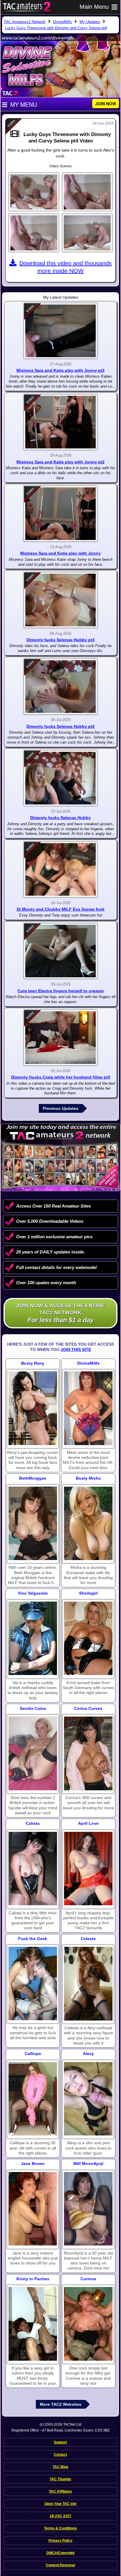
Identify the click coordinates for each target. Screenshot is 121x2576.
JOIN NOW (106, 104)
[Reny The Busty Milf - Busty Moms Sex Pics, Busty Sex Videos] (33, 1408)
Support (60, 2442)
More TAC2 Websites (61, 2404)
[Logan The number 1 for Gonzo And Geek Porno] (33, 1983)
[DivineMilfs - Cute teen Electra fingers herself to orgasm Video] (60, 951)
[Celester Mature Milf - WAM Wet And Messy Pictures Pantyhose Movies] (88, 1983)
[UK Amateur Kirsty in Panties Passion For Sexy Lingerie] (33, 2324)
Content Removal (60, 2565)
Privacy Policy (60, 2541)
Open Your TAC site (60, 2504)
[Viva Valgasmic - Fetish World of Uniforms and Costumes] (33, 1638)
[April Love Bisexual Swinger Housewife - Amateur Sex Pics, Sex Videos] (88, 1869)
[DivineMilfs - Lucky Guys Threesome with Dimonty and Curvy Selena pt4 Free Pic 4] (87, 233)
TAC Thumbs (60, 2479)
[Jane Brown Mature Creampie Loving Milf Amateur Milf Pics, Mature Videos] (33, 2209)
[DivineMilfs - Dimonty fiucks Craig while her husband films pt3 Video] (60, 1038)
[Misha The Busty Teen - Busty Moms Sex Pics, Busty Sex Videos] (88, 1523)
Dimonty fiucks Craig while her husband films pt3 (61, 1077)
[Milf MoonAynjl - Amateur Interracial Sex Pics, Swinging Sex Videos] (88, 2209)
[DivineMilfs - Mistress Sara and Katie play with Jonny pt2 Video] (60, 422)
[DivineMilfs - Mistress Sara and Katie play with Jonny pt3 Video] (60, 331)
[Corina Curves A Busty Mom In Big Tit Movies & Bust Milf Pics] (88, 1753)
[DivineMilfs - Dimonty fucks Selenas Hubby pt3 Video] (60, 600)
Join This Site (76, 1349)
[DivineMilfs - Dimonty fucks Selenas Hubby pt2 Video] (60, 687)
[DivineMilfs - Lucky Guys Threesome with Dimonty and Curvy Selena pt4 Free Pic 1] (34, 192)
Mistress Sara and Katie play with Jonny (60, 553)
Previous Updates (61, 1108)
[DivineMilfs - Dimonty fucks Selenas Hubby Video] (60, 778)
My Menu (24, 104)
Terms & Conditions (60, 2528)
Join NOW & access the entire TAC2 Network (60, 1313)
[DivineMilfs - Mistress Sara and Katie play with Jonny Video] (60, 514)
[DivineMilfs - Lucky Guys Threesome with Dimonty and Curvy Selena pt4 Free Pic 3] (34, 233)
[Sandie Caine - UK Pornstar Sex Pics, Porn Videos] (33, 1753)
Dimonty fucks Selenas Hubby (60, 818)
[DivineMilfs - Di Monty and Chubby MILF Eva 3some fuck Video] (60, 869)
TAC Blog (60, 2467)
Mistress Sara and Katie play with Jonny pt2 (60, 462)
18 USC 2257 (60, 2516)
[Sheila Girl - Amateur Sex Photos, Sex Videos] (88, 1638)
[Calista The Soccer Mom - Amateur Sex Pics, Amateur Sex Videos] (33, 1869)
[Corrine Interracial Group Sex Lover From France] (88, 2324)
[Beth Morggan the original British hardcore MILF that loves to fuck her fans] (33, 1523)
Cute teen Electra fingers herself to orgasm (61, 991)
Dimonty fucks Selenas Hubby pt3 (60, 640)
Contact (60, 2455)
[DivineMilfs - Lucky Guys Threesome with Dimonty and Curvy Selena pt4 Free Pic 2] (87, 192)
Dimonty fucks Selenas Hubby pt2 (60, 726)
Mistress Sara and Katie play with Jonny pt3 (60, 370)
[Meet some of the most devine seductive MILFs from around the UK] (88, 1408)
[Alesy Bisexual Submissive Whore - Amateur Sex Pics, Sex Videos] (88, 2099)
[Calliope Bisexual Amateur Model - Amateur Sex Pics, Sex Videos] (33, 2099)
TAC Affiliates (60, 2491)
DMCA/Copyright (60, 2553)
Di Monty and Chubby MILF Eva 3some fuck (61, 909)
